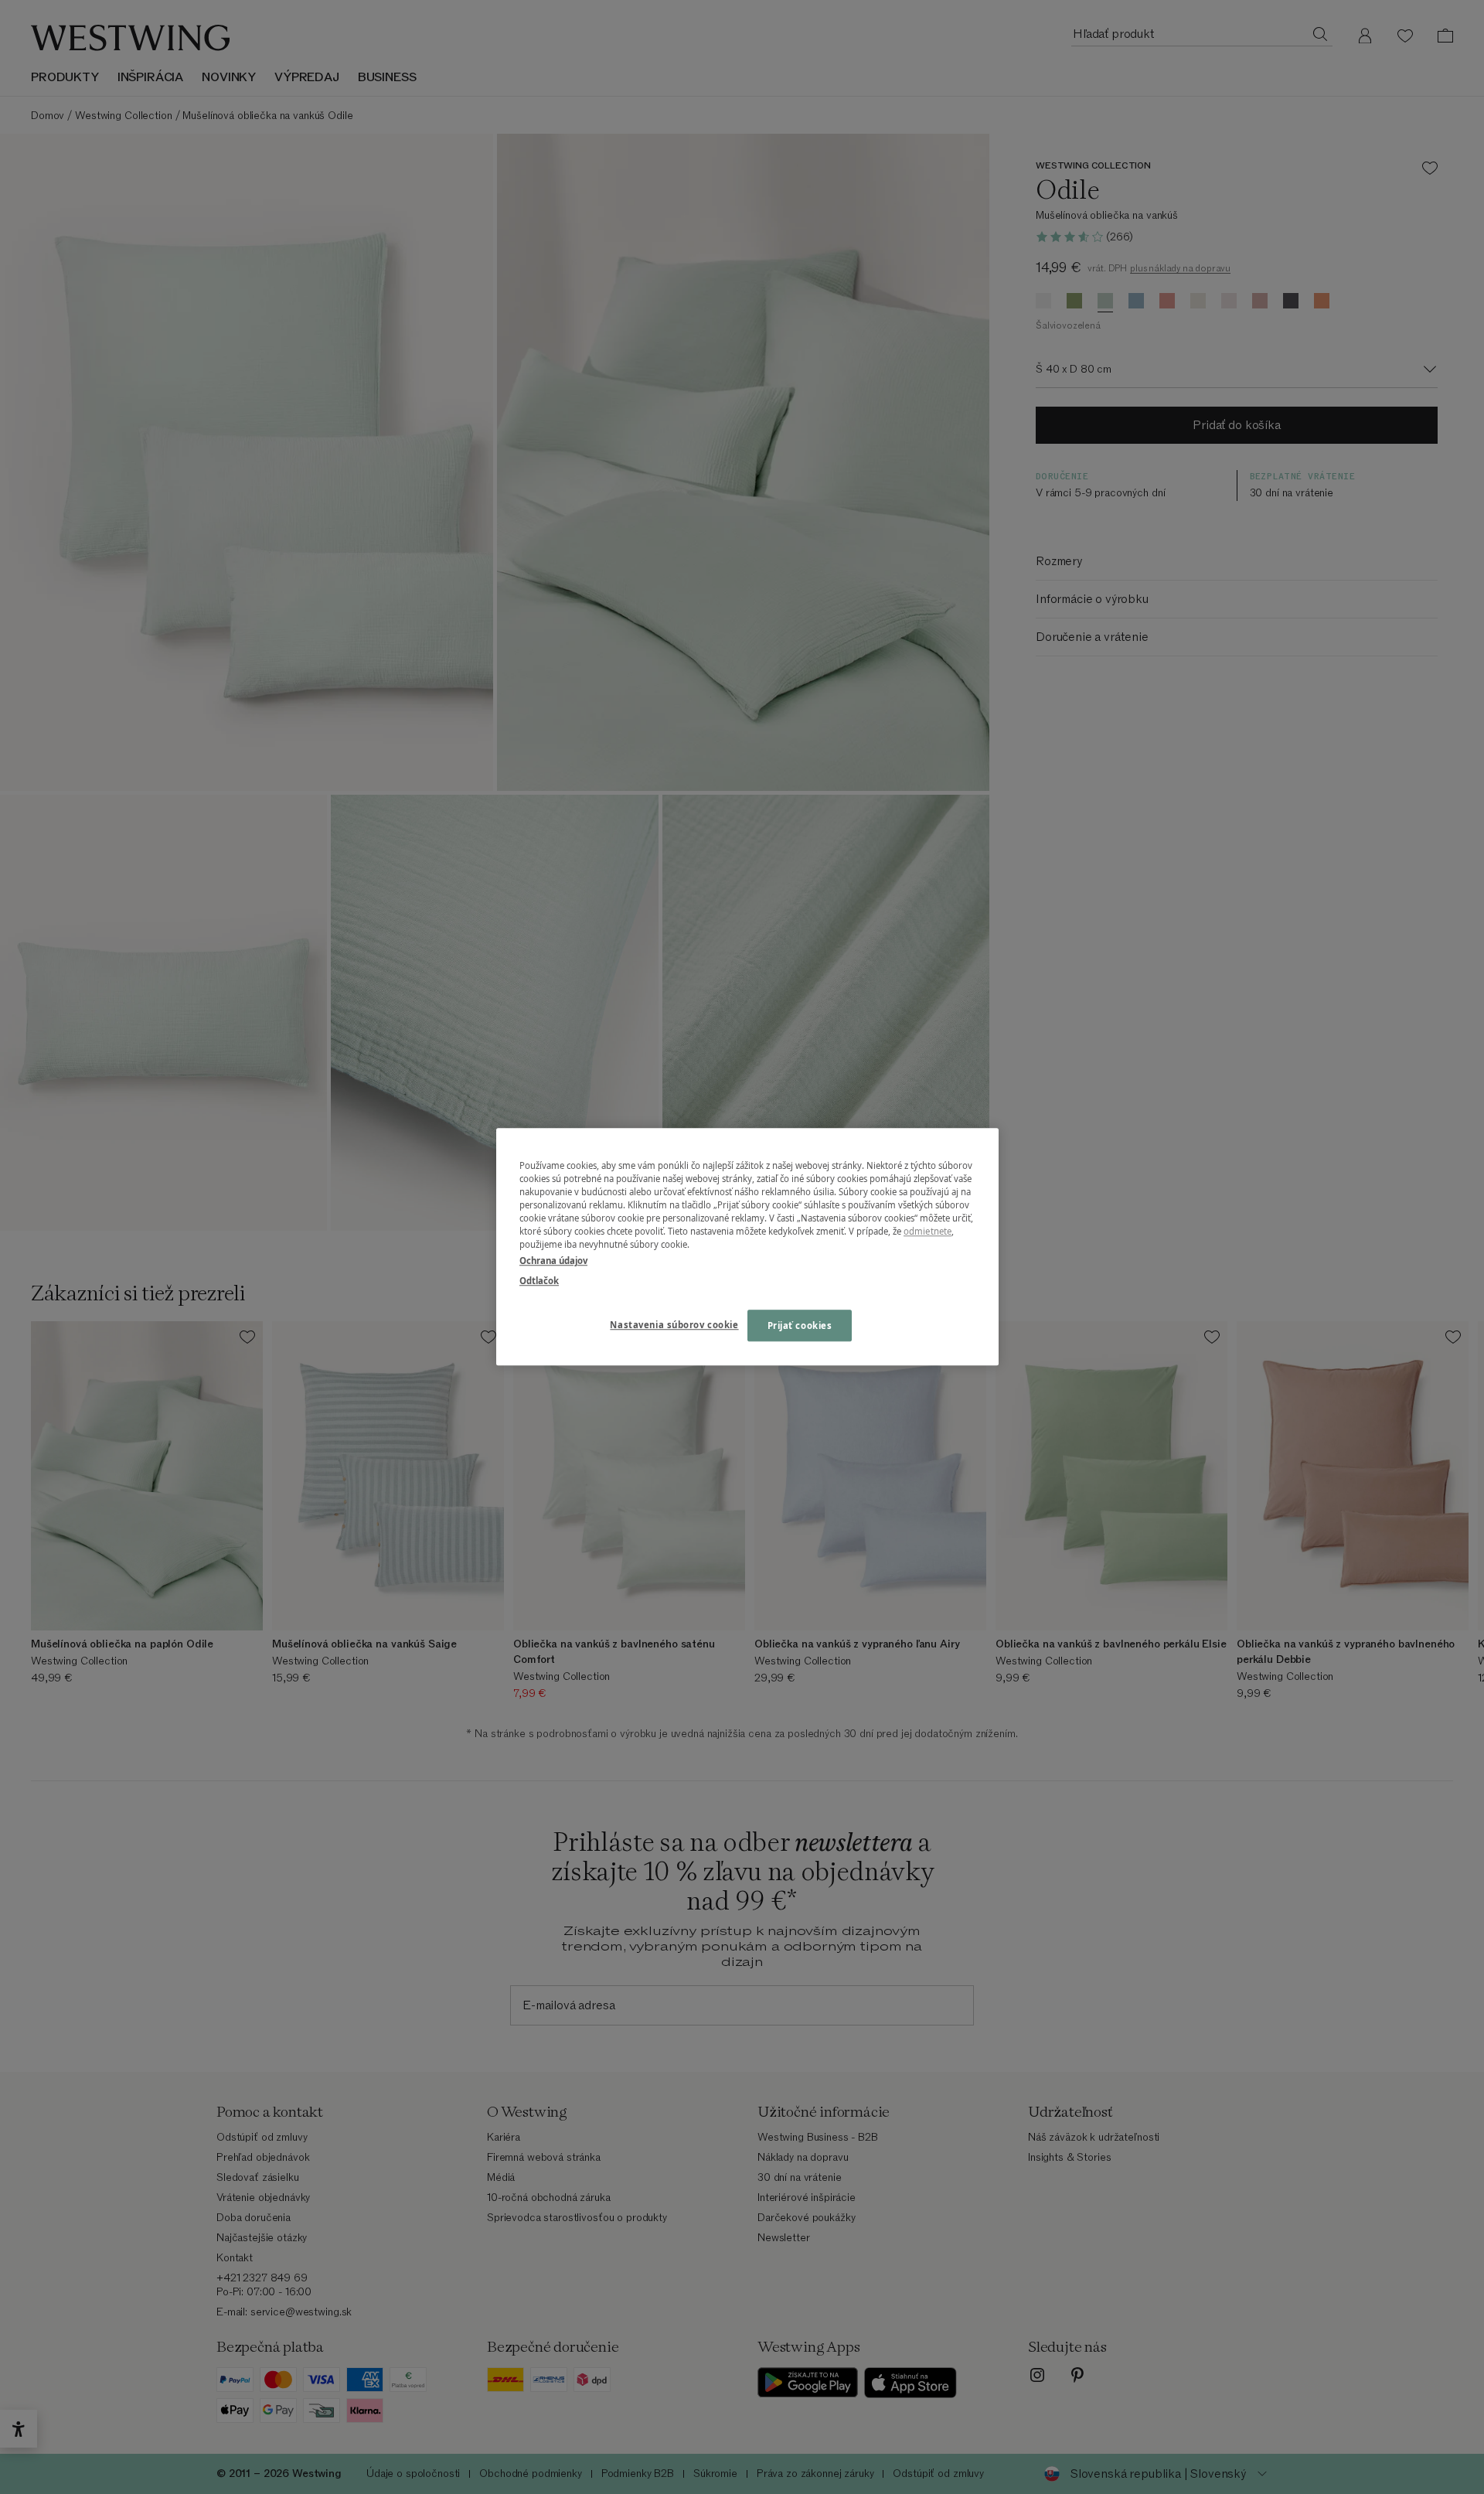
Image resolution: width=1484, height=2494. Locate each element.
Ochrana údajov (553, 1261)
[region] (747, 1247)
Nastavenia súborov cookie (674, 1325)
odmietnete (927, 1232)
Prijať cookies (800, 1325)
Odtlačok (539, 1281)
